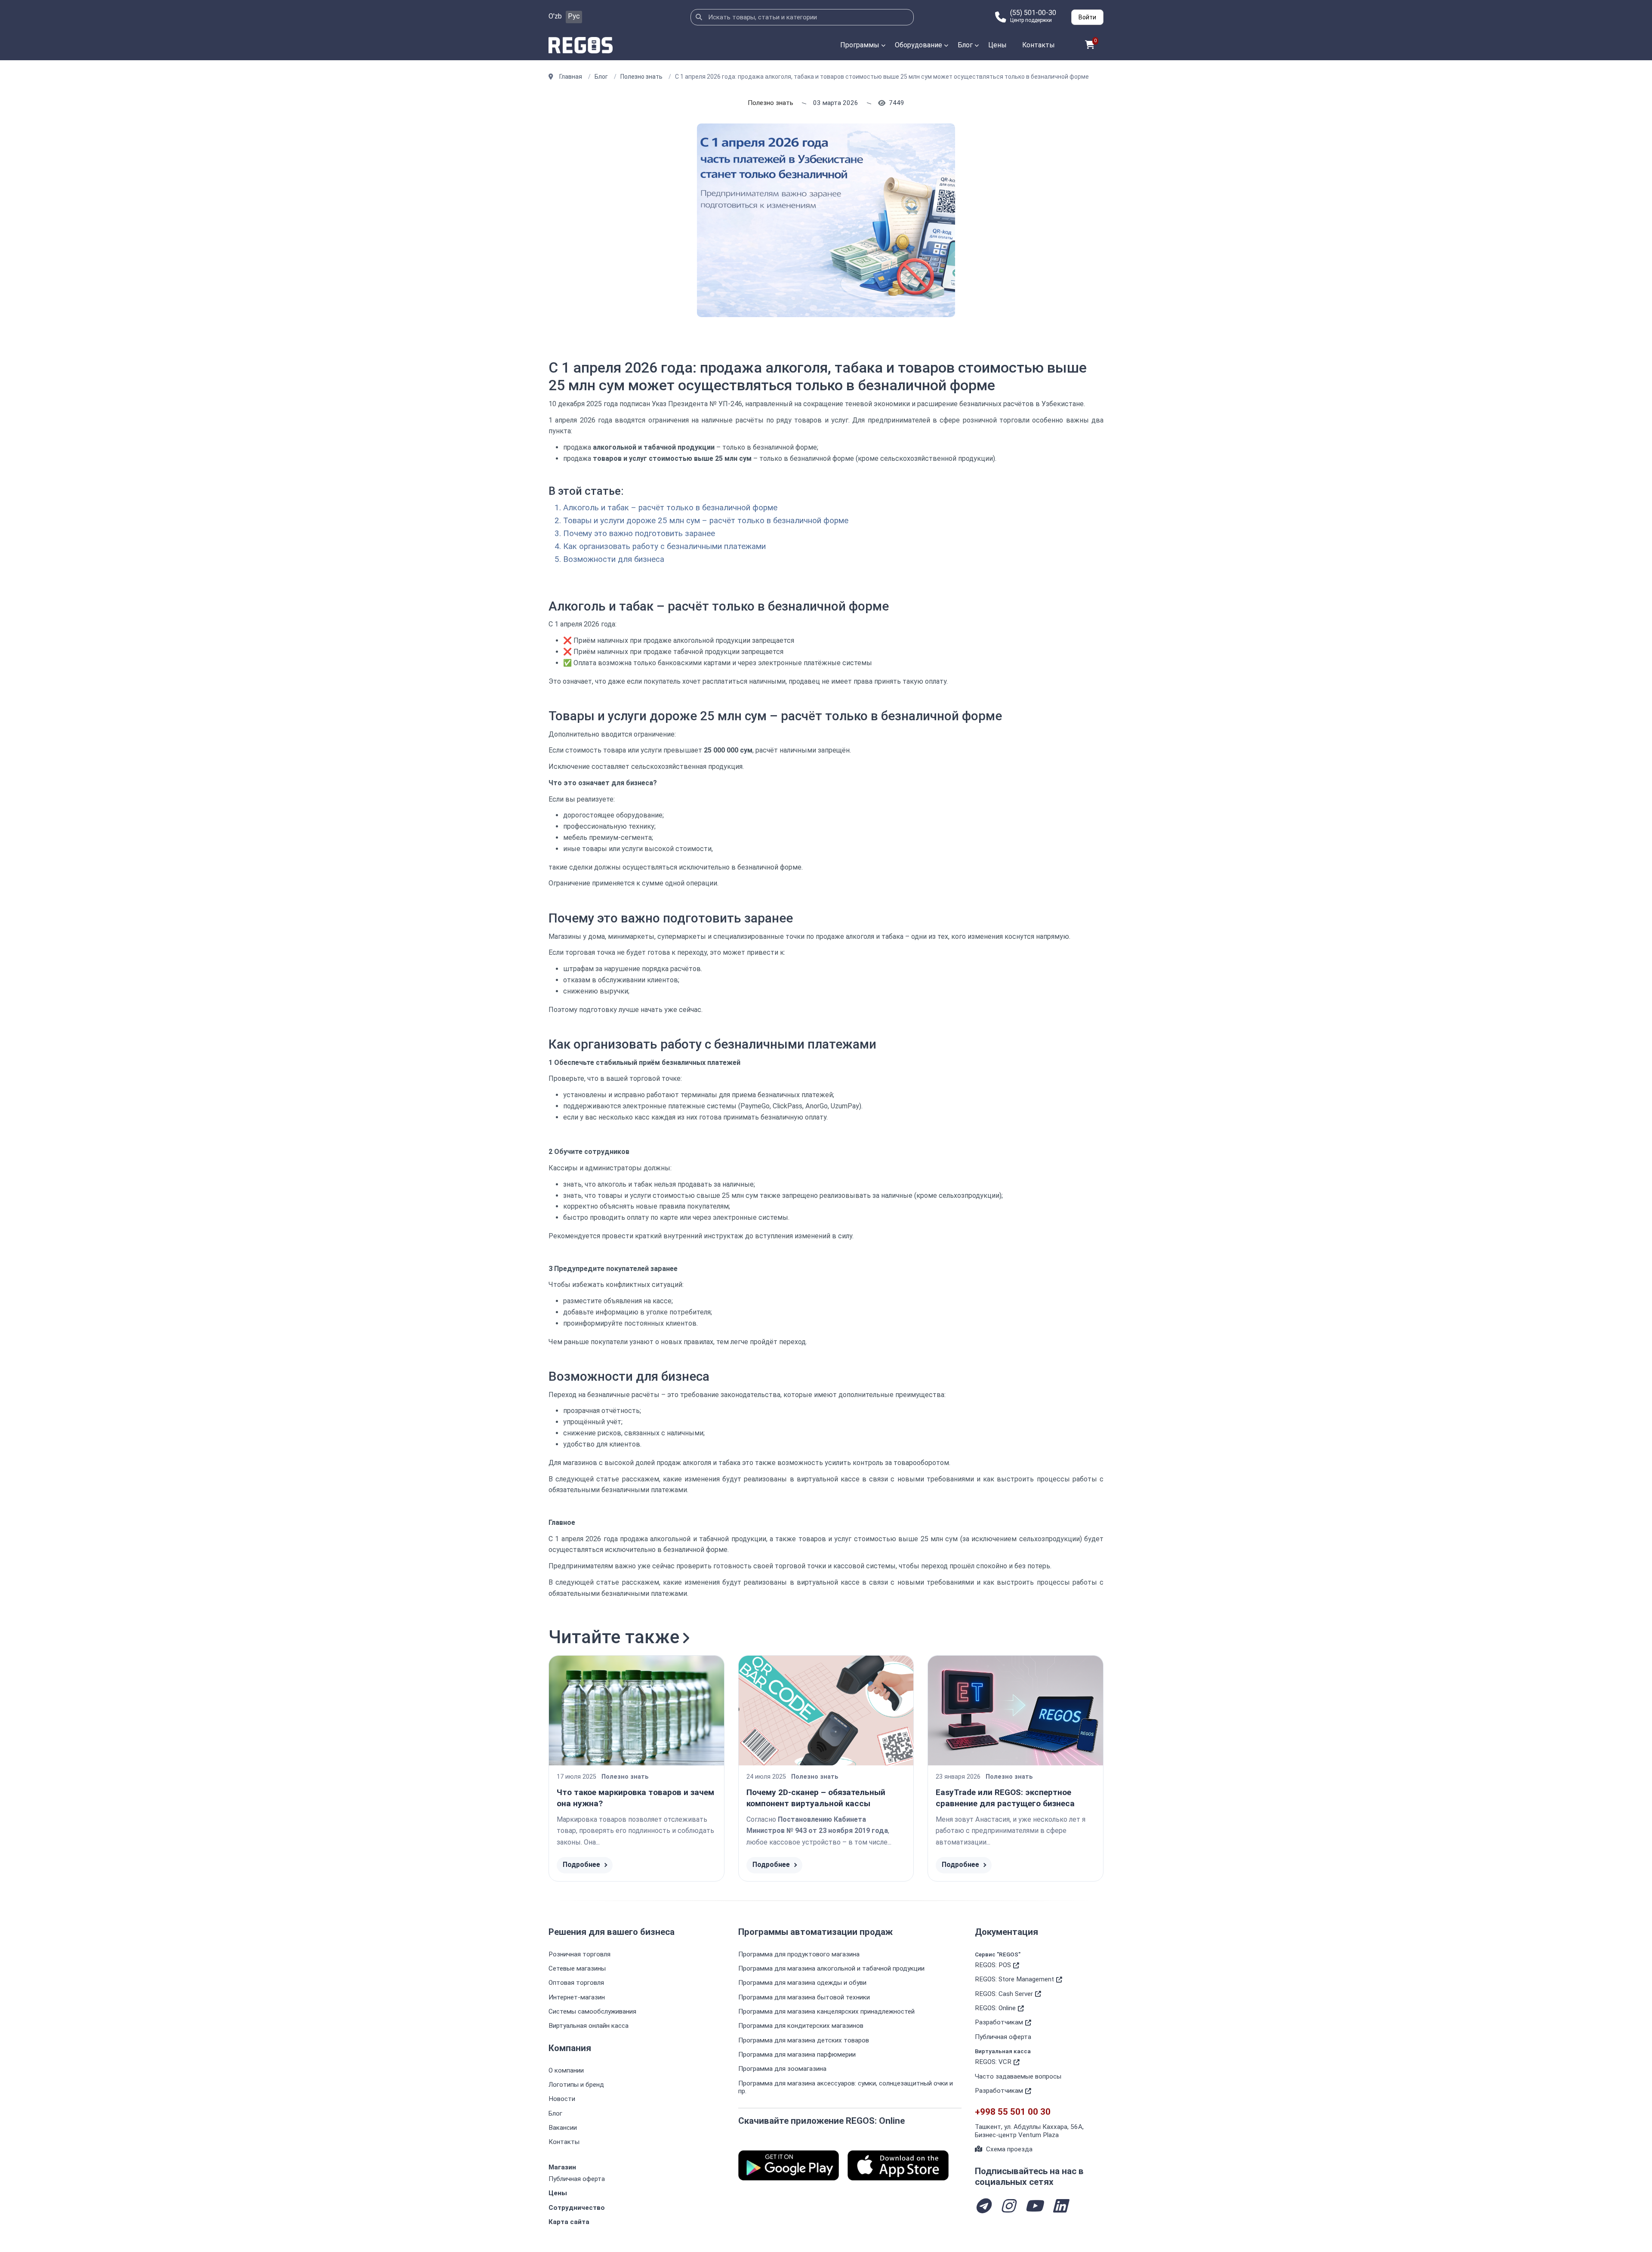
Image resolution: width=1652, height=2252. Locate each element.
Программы (860, 45)
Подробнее (581, 1865)
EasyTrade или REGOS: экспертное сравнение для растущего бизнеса (1005, 1798)
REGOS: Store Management (1014, 1979)
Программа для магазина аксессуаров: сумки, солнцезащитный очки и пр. (846, 2087)
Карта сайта (569, 2222)
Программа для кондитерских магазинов (801, 2026)
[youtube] (1034, 2207)
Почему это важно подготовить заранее (639, 534)
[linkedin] (1060, 2207)
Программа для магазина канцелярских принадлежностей (826, 2011)
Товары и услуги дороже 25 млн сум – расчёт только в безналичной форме (706, 521)
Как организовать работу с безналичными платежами (664, 546)
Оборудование (918, 45)
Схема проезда (1009, 2149)
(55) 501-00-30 (1033, 13)
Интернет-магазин (577, 1997)
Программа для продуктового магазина (799, 1954)
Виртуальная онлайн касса (589, 2026)
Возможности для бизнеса (614, 559)
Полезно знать (771, 103)
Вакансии (563, 2128)
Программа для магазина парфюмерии (797, 2055)
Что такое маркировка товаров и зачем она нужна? (635, 1798)
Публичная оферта (577, 2179)
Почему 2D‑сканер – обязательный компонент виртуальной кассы (816, 1798)
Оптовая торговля (576, 1983)
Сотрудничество (577, 2208)
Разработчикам (999, 2022)
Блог (965, 45)
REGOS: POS (993, 1965)
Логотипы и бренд (576, 2085)
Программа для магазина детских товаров (804, 2040)
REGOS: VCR (993, 2062)
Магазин (562, 2167)
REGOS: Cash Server (1004, 1994)
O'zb (555, 16)
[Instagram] (1008, 2207)
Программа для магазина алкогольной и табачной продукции (831, 1968)
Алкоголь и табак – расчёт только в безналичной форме (670, 508)
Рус (574, 16)
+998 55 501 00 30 (1013, 2112)
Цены (997, 45)
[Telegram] (983, 2207)
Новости (562, 2099)
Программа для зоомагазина (782, 2069)
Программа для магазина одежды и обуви (802, 1983)
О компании (566, 2070)
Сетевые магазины (577, 1968)
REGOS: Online (995, 2008)
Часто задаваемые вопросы (1018, 2076)
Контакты (1039, 45)
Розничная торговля (579, 1954)
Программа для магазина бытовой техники (804, 1997)
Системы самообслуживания (592, 2011)
